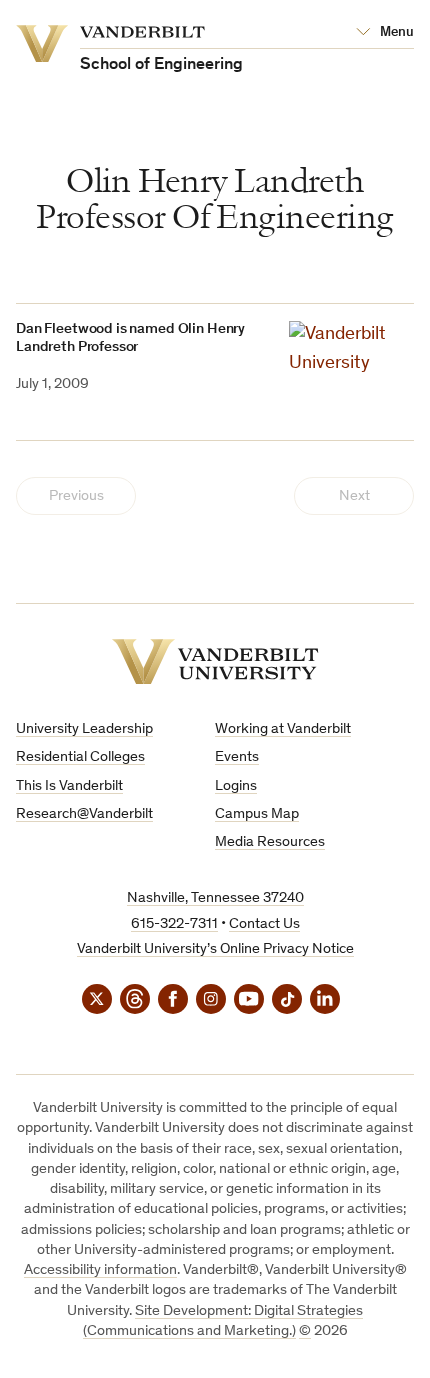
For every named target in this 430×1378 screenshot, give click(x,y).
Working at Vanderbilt (283, 729)
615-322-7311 (174, 924)
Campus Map (257, 814)
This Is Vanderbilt (69, 786)
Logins (236, 786)
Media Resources (270, 842)
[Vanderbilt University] (215, 661)
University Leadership (84, 729)
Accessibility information (100, 1270)
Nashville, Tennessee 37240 (215, 898)
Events (237, 757)
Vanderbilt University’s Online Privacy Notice (215, 949)
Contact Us (264, 924)
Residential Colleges (80, 757)
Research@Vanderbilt (84, 814)
